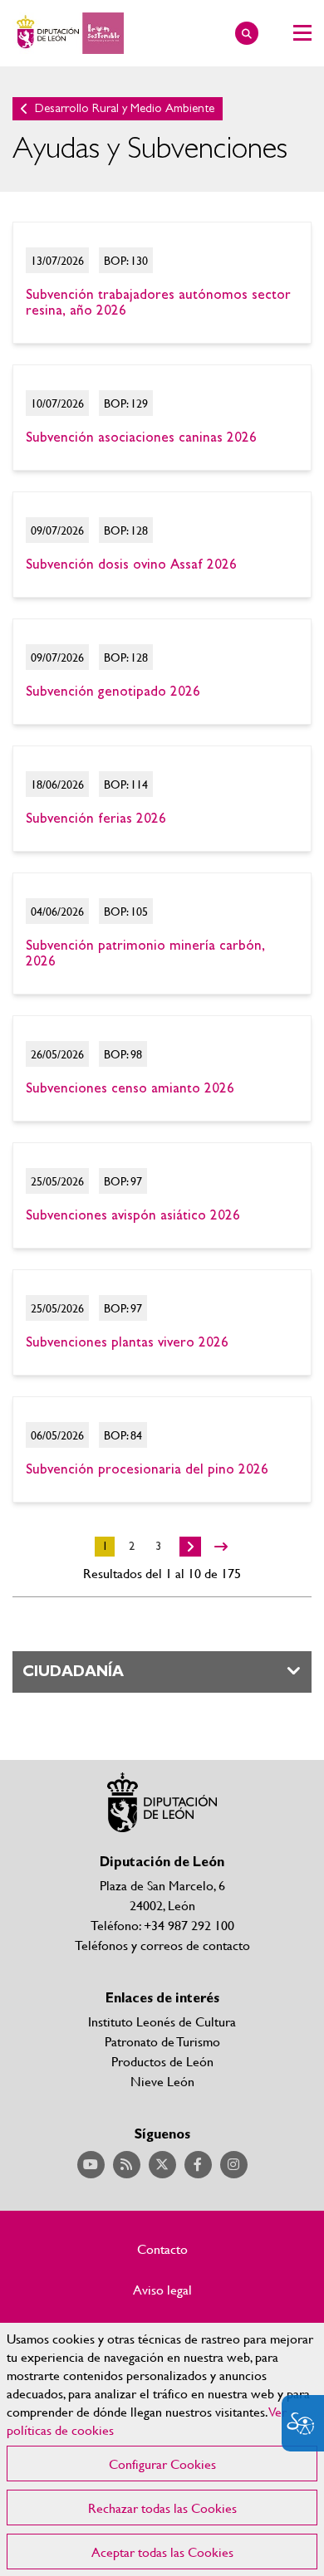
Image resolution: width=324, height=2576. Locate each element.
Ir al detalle (162, 283)
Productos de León (162, 2061)
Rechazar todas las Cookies (162, 2508)
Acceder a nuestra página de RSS (127, 2165)
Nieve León (162, 2081)
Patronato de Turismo (162, 2041)
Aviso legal (162, 2290)
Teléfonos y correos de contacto (162, 1945)
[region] (162, 2449)
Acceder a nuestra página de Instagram (234, 2165)
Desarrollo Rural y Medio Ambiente (125, 108)
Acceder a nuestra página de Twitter (162, 2165)
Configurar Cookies (162, 2464)
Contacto (162, 2249)
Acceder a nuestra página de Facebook (198, 2165)
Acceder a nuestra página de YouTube (91, 2165)
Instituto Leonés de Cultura (162, 2021)
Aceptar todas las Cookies (162, 2552)
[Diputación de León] (68, 33)
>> (221, 1547)
